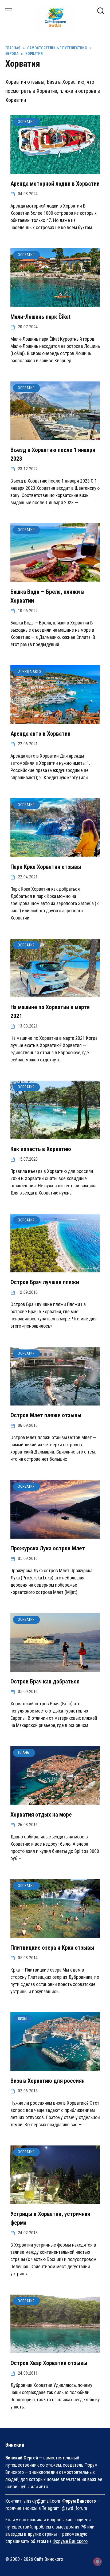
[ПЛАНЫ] (55, 1801)
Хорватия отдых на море (41, 1815)
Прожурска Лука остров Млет (48, 1548)
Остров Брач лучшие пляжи (45, 1282)
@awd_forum (74, 2508)
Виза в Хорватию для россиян (48, 2081)
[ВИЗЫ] (55, 2067)
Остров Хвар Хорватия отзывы (49, 2363)
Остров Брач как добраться (45, 1681)
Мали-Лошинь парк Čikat (40, 317)
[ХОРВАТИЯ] (55, 170)
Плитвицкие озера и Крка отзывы (52, 1948)
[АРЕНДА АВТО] (55, 720)
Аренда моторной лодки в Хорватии (55, 184)
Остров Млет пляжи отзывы (46, 1415)
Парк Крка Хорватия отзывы (46, 867)
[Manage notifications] (97, 2562)
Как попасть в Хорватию (41, 1149)
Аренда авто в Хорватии (40, 734)
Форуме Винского (70, 2541)
